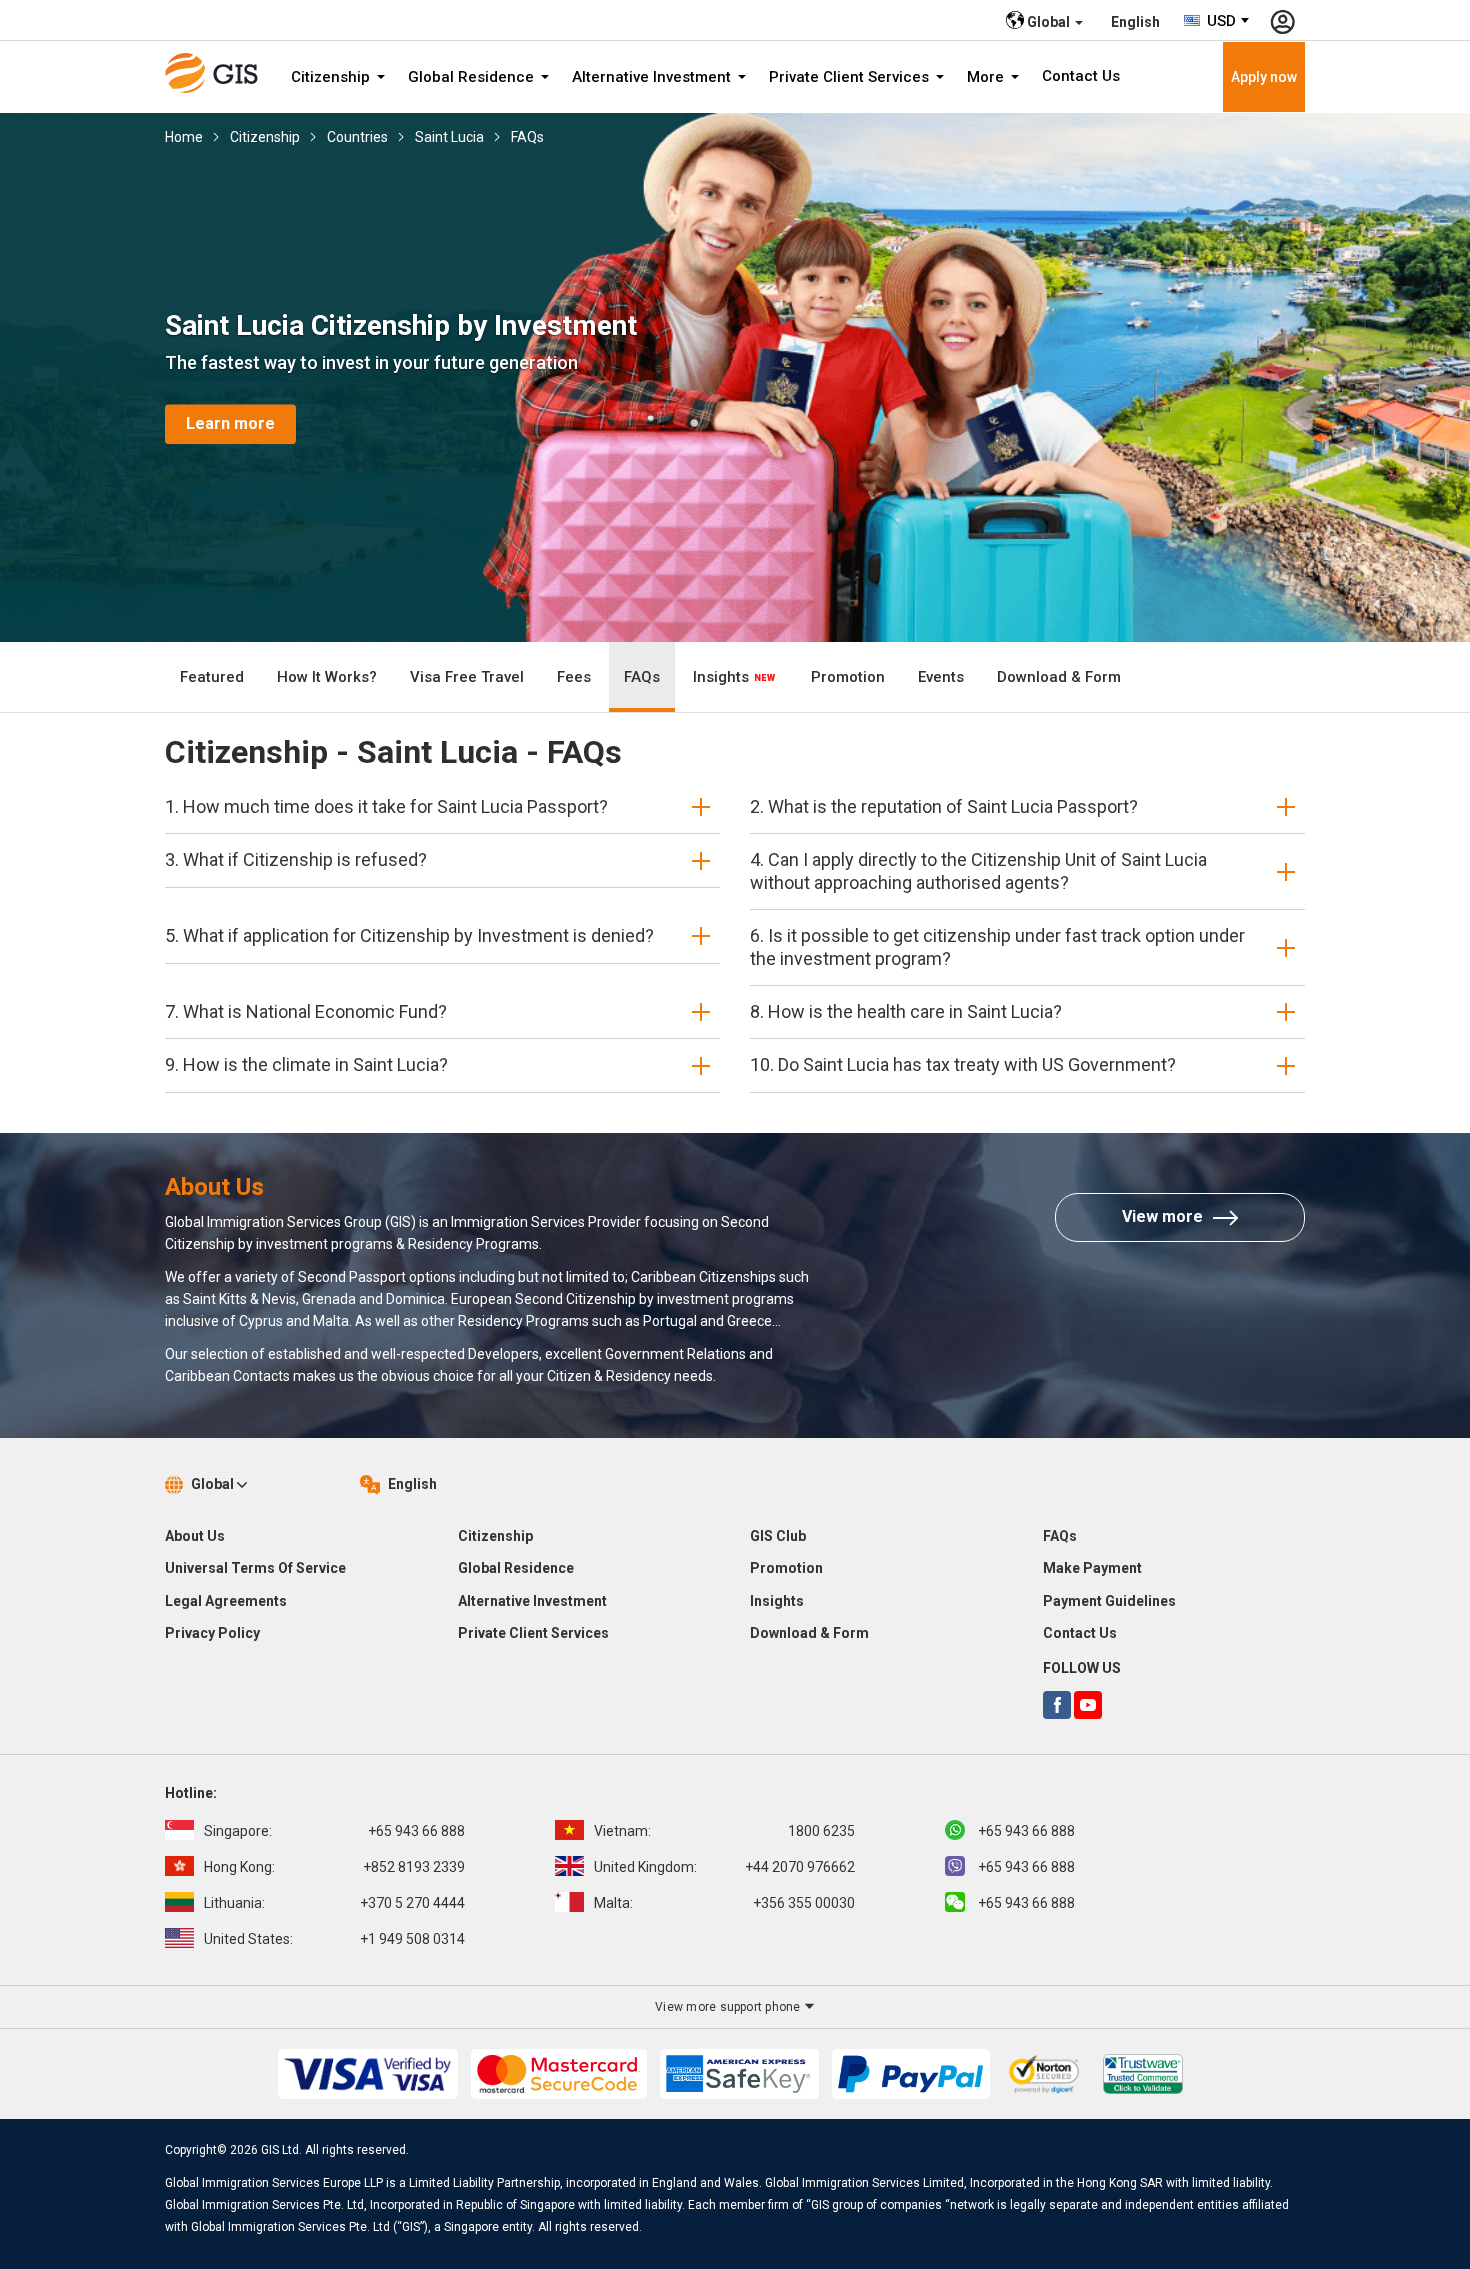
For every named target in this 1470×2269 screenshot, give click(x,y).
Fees (574, 677)
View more (1162, 1216)
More (987, 77)
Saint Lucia (449, 137)
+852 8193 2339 (334, 1867)
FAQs (527, 137)
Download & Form (1059, 677)
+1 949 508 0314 (334, 1939)
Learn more (230, 424)
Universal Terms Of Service (255, 1568)
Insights (723, 677)
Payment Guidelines (1109, 1601)
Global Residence (473, 77)
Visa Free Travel (467, 677)
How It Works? (327, 677)
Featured (212, 677)
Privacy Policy (212, 1633)
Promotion (848, 677)
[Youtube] (1088, 1705)
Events (941, 677)
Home (184, 137)
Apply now (1264, 77)
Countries (357, 137)
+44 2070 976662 (724, 1867)
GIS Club (778, 1536)
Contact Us (1081, 76)
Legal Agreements (226, 1601)
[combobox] (1217, 21)
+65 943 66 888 (334, 1831)
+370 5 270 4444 (334, 1903)
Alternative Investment (653, 77)
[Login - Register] (1282, 20)
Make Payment (1092, 1568)
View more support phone (729, 2007)
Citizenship (332, 77)
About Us (195, 1536)
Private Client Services (851, 77)
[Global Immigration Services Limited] (218, 73)
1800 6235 (724, 1831)
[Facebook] (1057, 1705)
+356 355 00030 (724, 1903)
